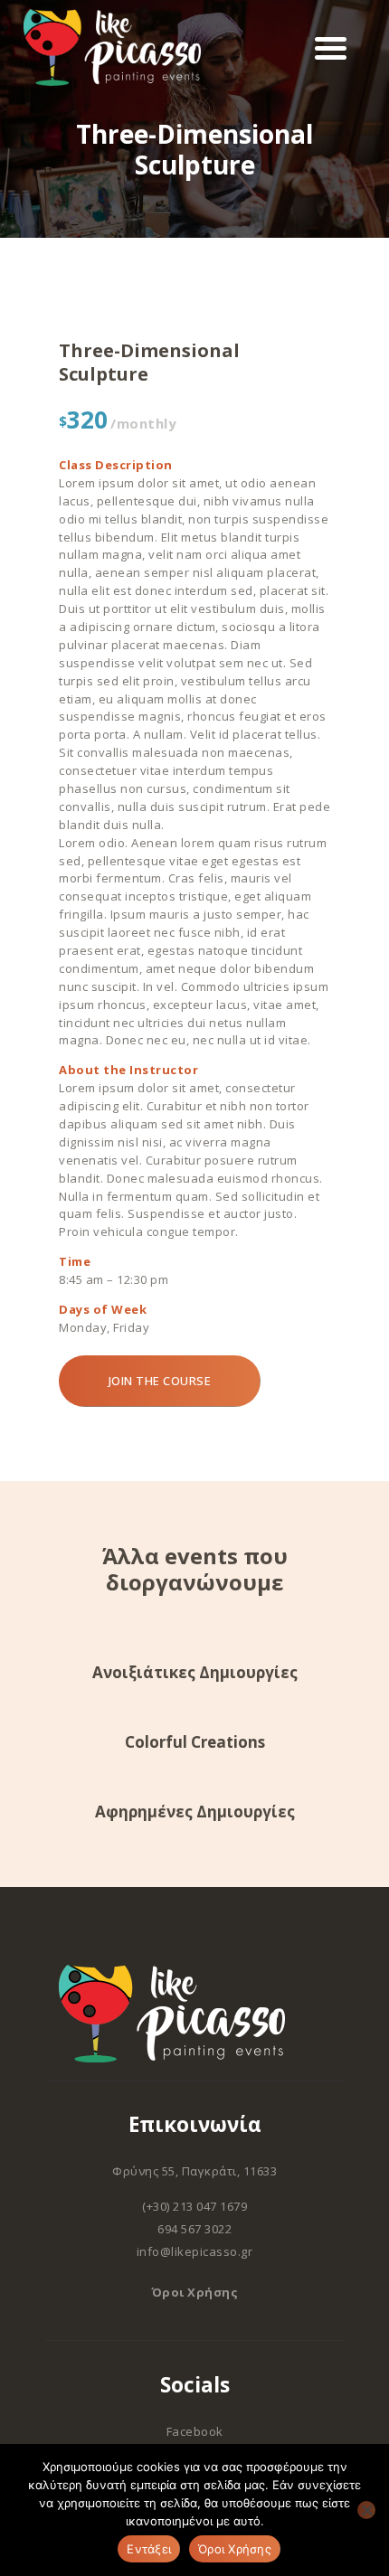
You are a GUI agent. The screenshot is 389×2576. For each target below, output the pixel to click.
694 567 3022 (194, 2229)
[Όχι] (366, 2510)
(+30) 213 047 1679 (194, 2206)
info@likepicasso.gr (195, 2251)
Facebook (195, 2431)
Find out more (195, 1681)
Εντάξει (149, 2549)
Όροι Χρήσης (195, 2292)
